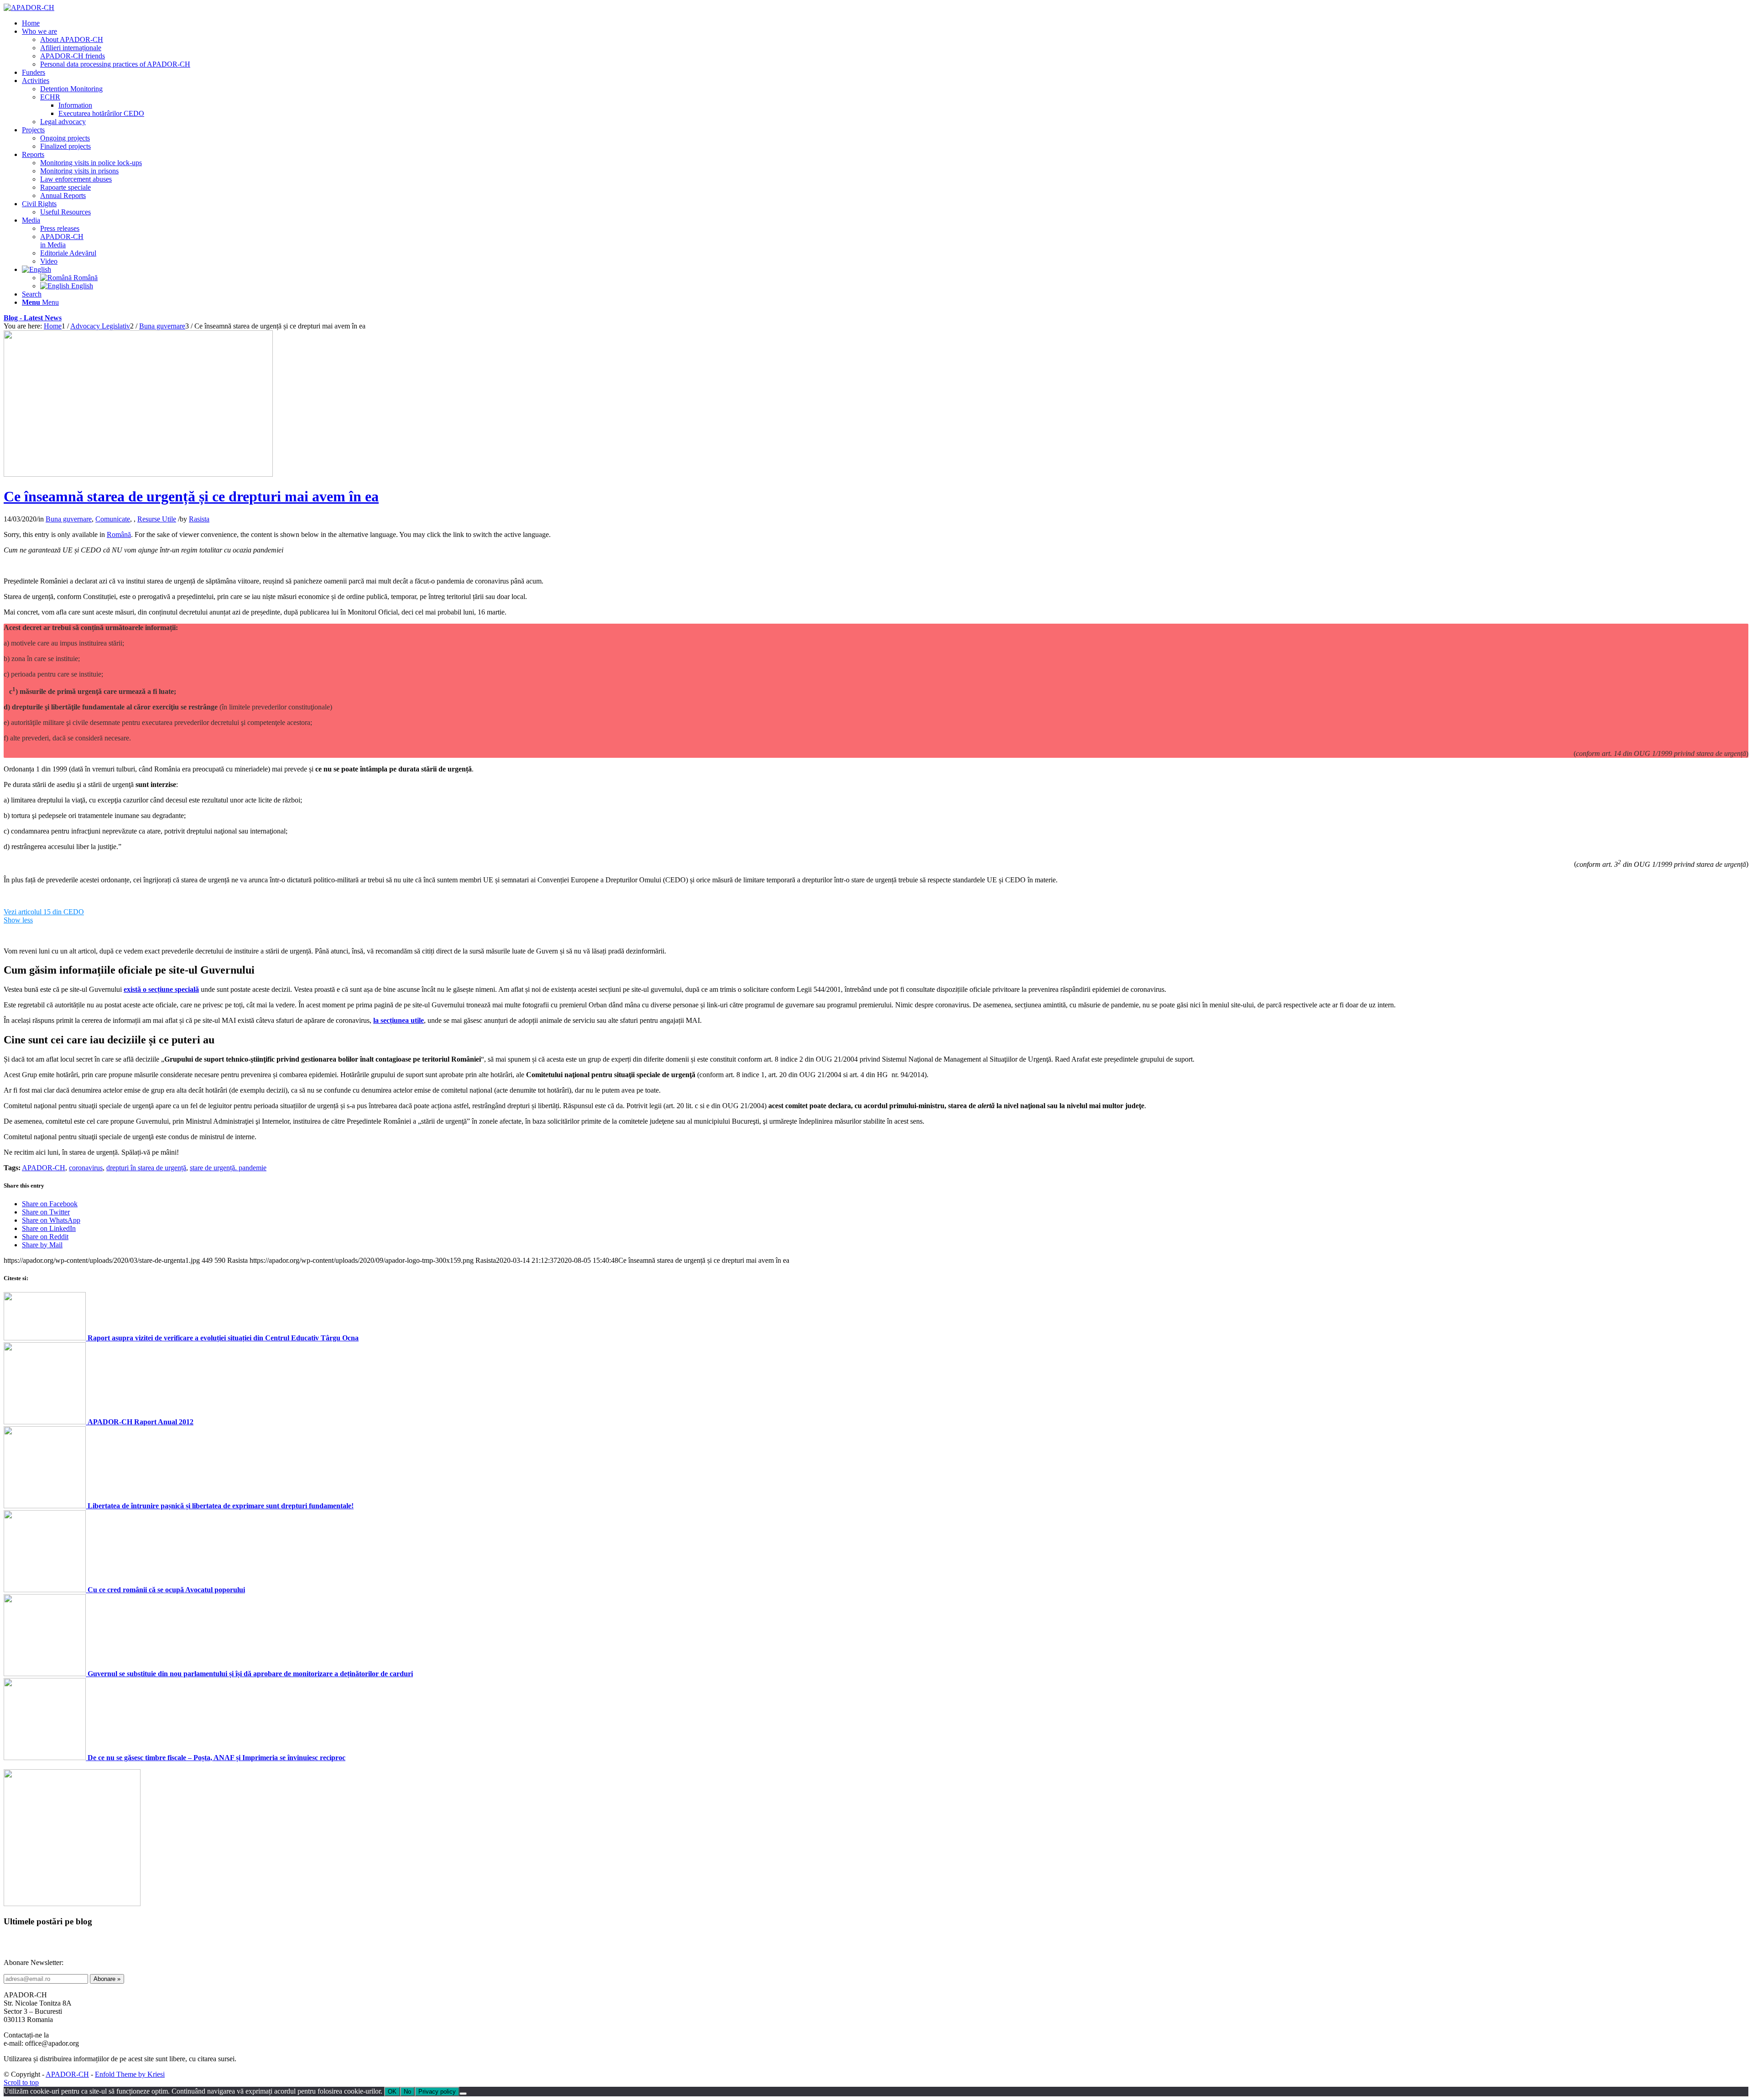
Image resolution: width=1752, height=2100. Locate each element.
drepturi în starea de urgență (146, 1168)
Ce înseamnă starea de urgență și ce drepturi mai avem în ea (191, 496)
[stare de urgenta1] (138, 474)
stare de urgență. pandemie (228, 1168)
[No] (463, 2094)
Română (119, 534)
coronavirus (86, 1168)
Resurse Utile (157, 519)
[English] (36, 269)
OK (392, 2092)
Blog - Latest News (33, 318)
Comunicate (113, 519)
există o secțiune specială (161, 989)
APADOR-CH (44, 1168)
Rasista (199, 519)
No (407, 2092)
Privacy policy (437, 2092)
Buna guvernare (69, 519)
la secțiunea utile (399, 1020)
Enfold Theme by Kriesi (130, 2074)
